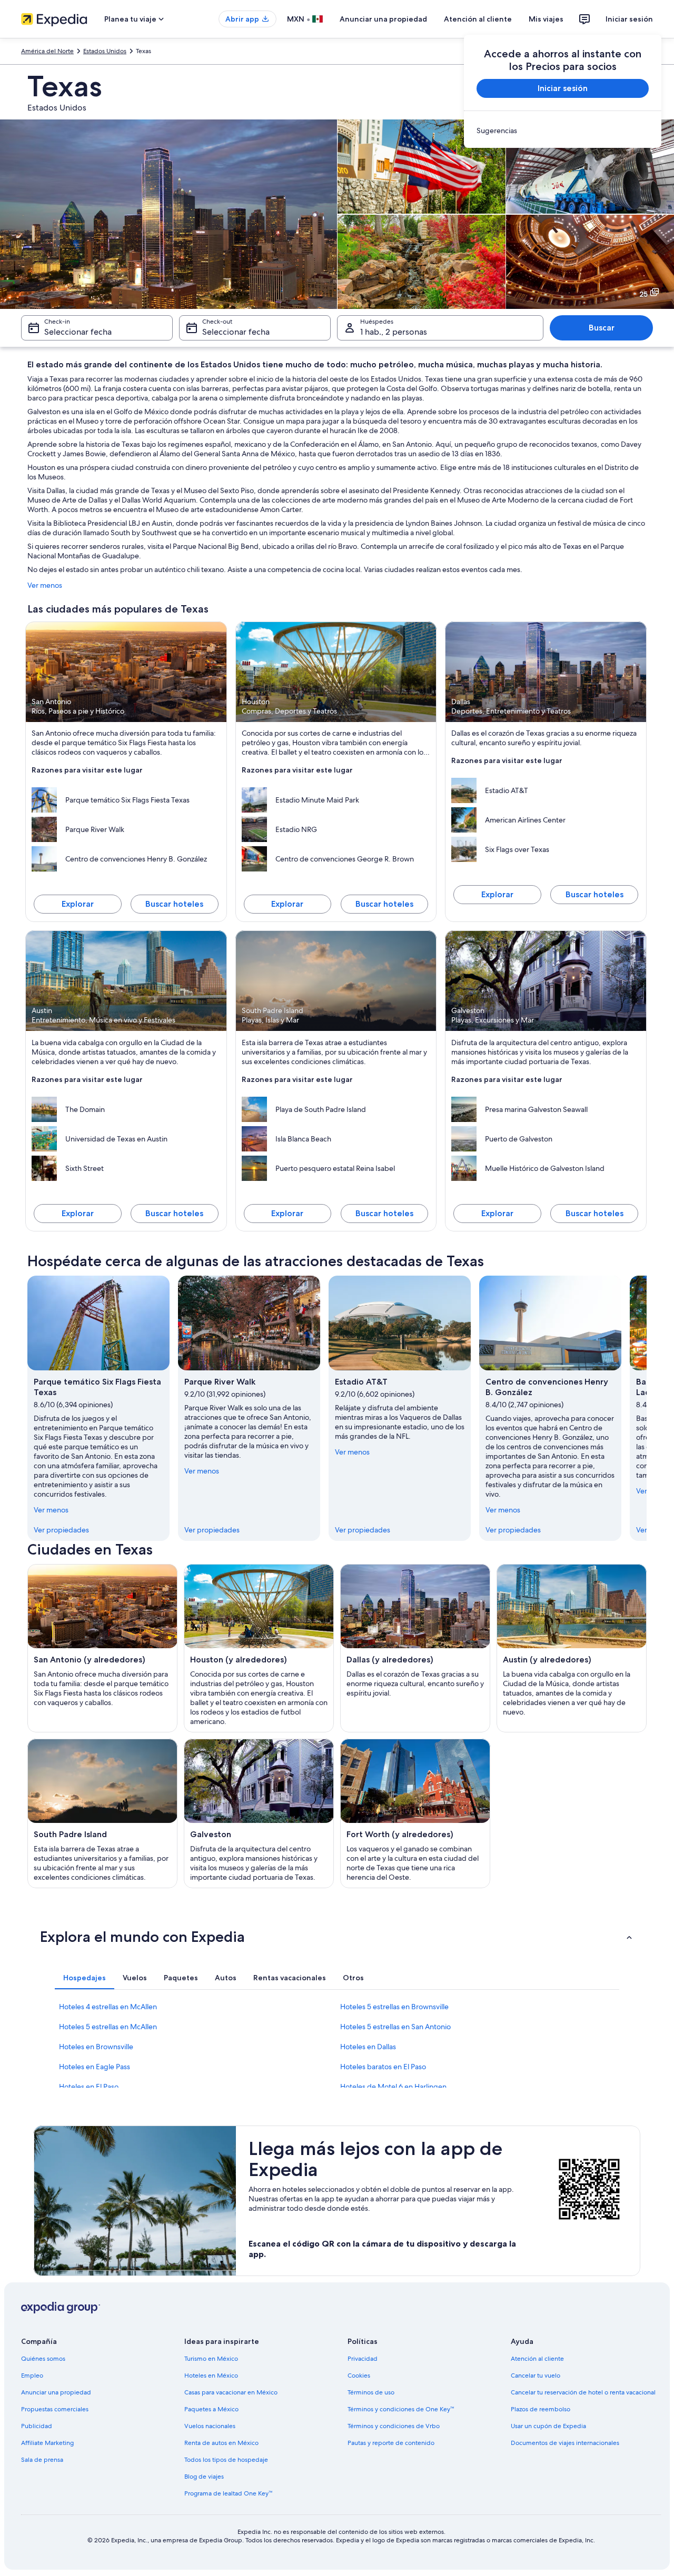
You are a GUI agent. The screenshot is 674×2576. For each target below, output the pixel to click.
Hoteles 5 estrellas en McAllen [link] (108, 2027)
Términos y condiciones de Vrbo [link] (394, 2426)
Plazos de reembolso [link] (541, 2409)
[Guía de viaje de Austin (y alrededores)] (572, 1648)
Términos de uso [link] (371, 2392)
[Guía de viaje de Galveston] (259, 1813)
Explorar (78, 904)
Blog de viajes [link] (204, 2477)
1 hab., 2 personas (394, 332)
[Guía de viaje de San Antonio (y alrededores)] (102, 1648)
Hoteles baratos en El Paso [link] (383, 2067)
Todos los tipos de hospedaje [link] (226, 2460)
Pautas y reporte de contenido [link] (391, 2443)
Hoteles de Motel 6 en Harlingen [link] (393, 2087)
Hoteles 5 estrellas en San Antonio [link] (395, 2027)
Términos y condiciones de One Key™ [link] (401, 2409)
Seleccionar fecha (78, 332)
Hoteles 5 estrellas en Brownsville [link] (394, 2007)
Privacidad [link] (363, 2359)
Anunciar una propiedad (383, 19)
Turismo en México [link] (211, 2359)
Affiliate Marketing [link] (47, 2443)
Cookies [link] (359, 2375)
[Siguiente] (647, 1408)
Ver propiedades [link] (61, 1530)
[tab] (85, 1978)
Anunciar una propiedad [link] (56, 2392)
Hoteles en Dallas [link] (368, 2047)
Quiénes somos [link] (43, 2359)
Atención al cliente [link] (537, 2359)
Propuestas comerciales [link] (55, 2409)
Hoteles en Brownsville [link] (96, 2047)
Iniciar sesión (629, 19)
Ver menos (45, 585)
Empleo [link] (32, 2375)
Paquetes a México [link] (211, 2409)
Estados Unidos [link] (105, 51)
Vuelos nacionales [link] (210, 2426)
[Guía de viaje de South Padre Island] (102, 1813)
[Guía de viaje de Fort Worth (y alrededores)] (415, 1813)
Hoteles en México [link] (211, 2375)
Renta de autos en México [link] (221, 2443)
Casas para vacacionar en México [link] (231, 2392)
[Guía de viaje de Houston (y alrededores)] (259, 1648)
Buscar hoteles (174, 904)
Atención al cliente (478, 19)
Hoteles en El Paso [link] (89, 2087)
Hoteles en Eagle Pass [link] (95, 2067)
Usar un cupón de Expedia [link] (548, 2426)
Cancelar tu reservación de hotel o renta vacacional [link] (583, 2392)
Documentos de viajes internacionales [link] (565, 2443)
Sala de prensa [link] (42, 2460)
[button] (337, 1937)
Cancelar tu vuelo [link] (536, 2375)
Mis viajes (546, 19)
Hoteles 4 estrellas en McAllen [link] (108, 2007)
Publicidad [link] (37, 2426)
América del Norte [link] (47, 51)
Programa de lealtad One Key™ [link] (228, 2493)
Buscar (602, 328)
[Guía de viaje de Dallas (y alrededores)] (415, 1648)
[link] (563, 131)
